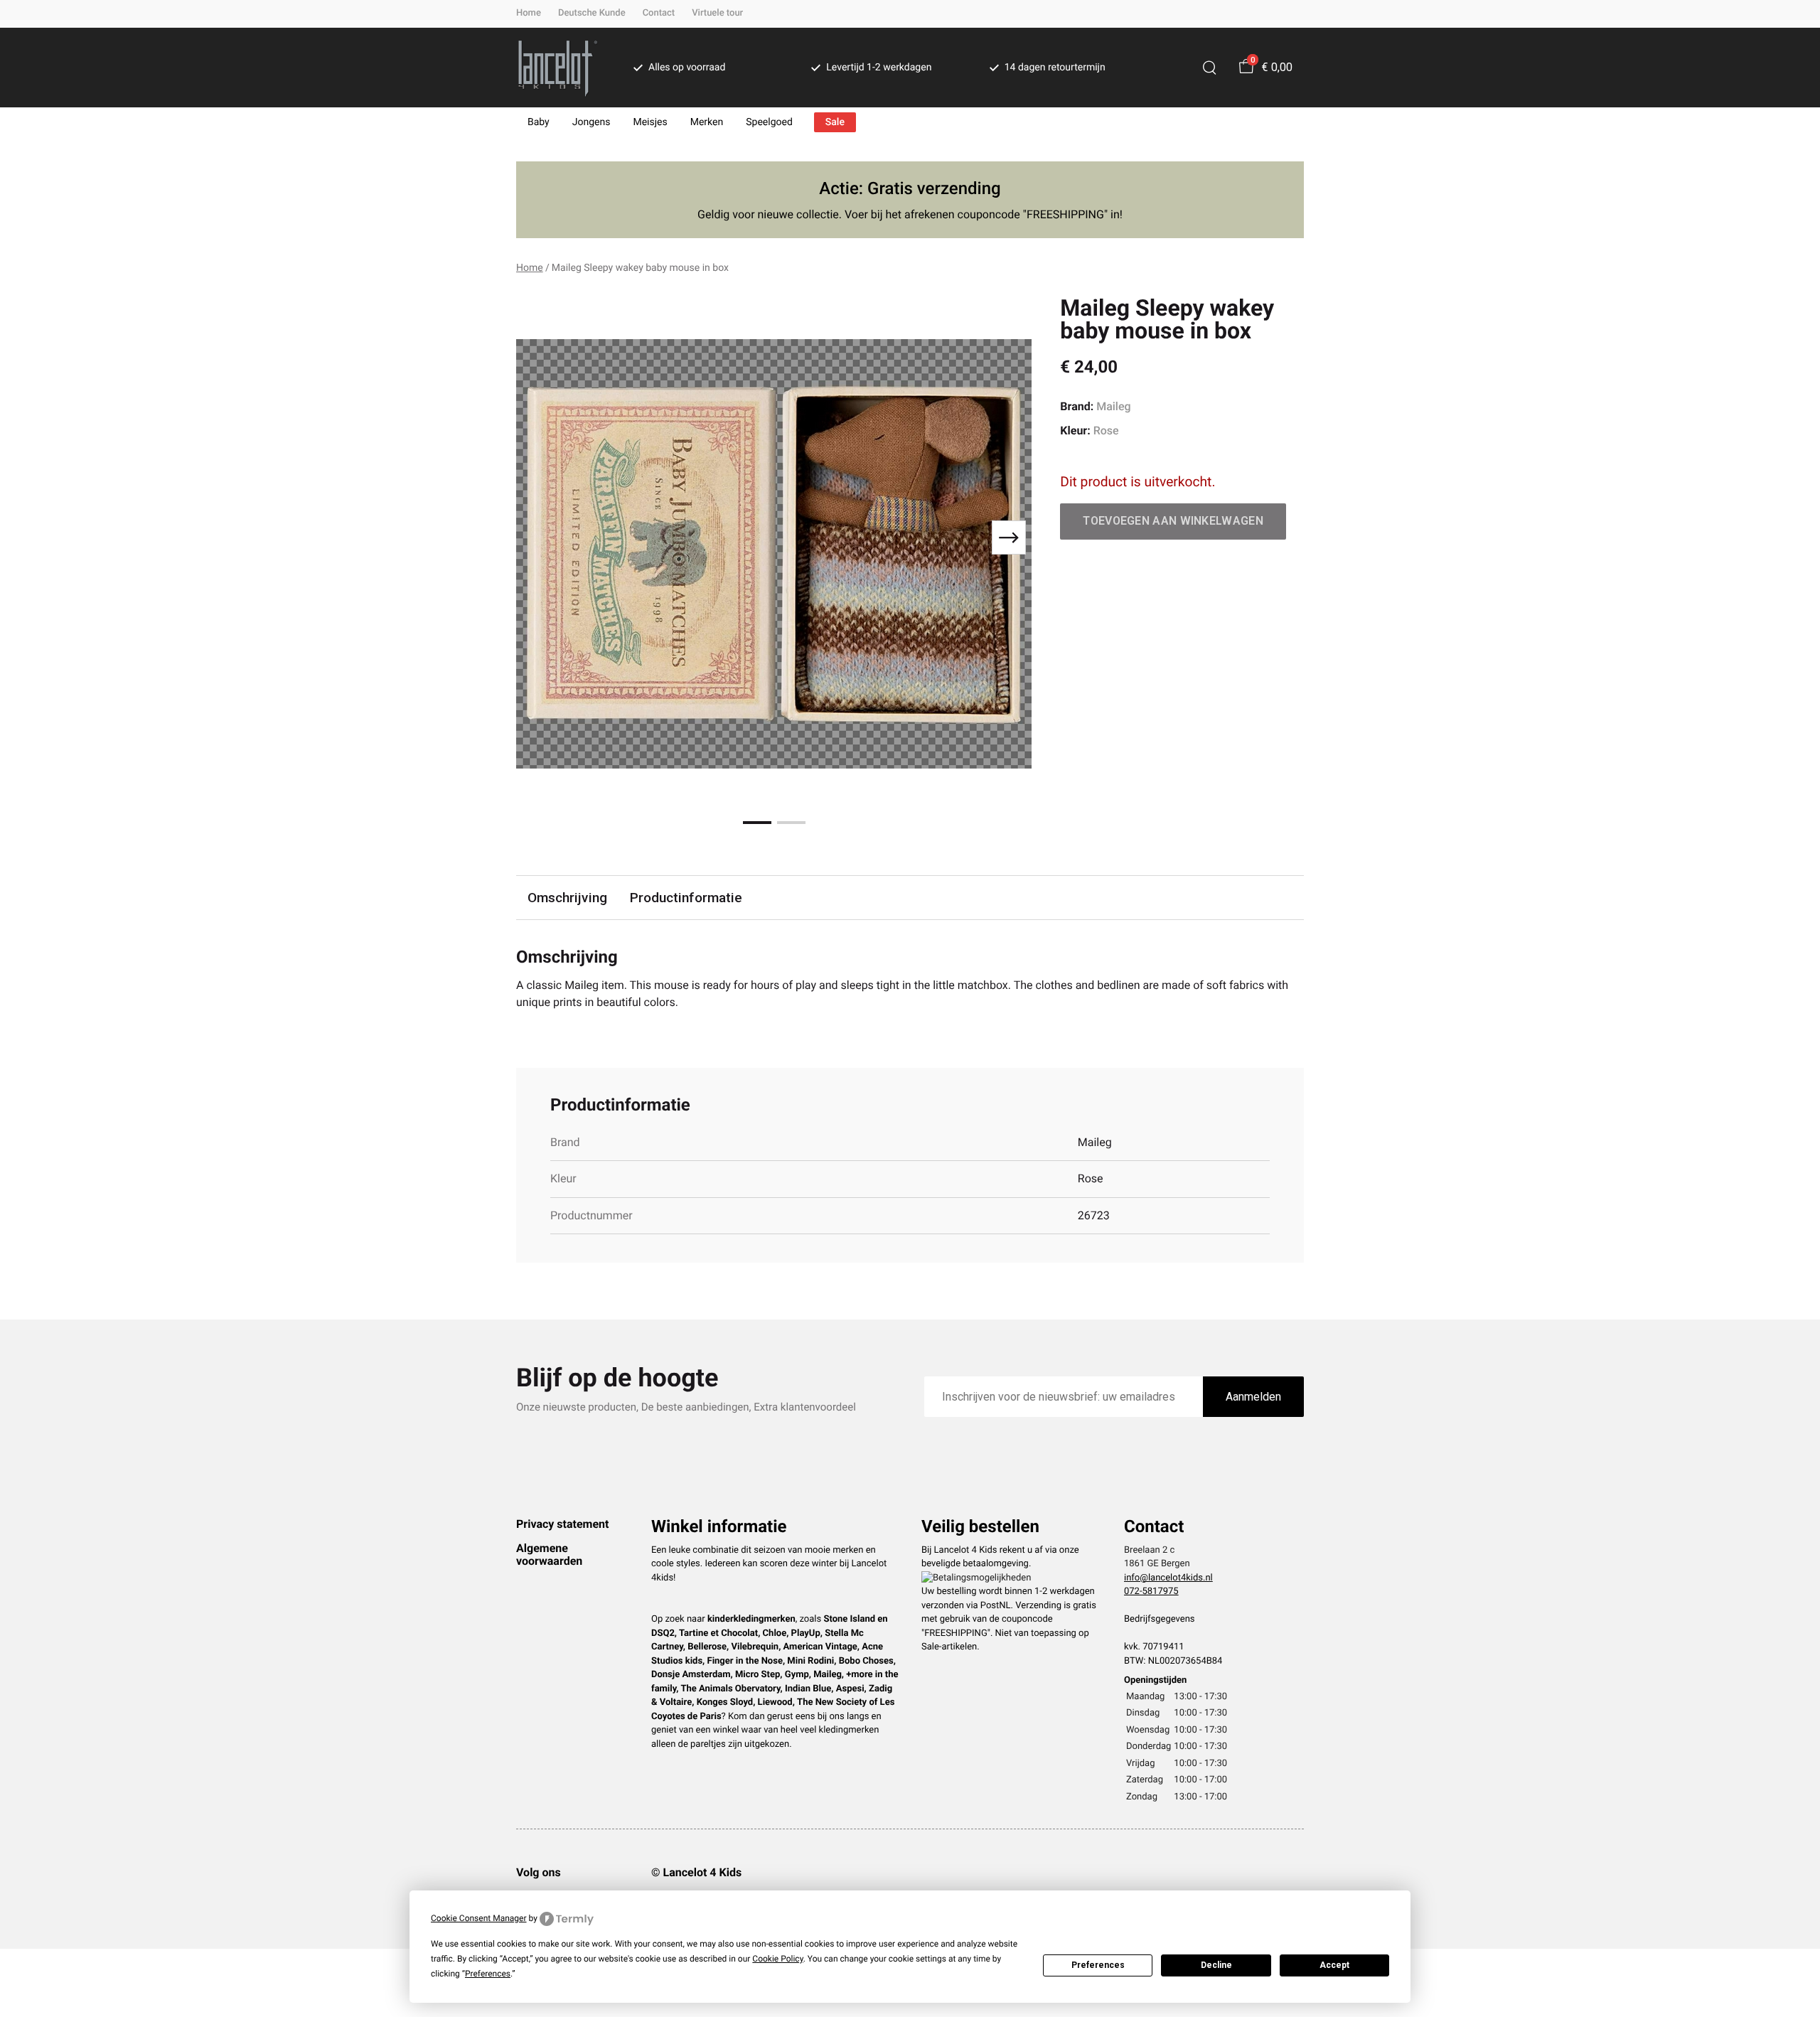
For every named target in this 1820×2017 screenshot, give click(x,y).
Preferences (1098, 1965)
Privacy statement (562, 1524)
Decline (1216, 1965)
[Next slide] (1009, 537)
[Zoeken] (1209, 68)
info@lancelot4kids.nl (1168, 1578)
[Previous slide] (539, 537)
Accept (1334, 1965)
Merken (707, 122)
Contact (659, 13)
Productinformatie (686, 898)
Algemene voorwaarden (549, 1555)
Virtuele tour (717, 13)
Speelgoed (769, 122)
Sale (835, 122)
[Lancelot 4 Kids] (558, 68)
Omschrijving (567, 898)
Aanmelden (1253, 1397)
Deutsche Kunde (592, 13)
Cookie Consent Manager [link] (479, 1918)
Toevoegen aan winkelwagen (1173, 521)
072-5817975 (1151, 1591)
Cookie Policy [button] (777, 1959)
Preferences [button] (488, 1974)
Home (529, 13)
